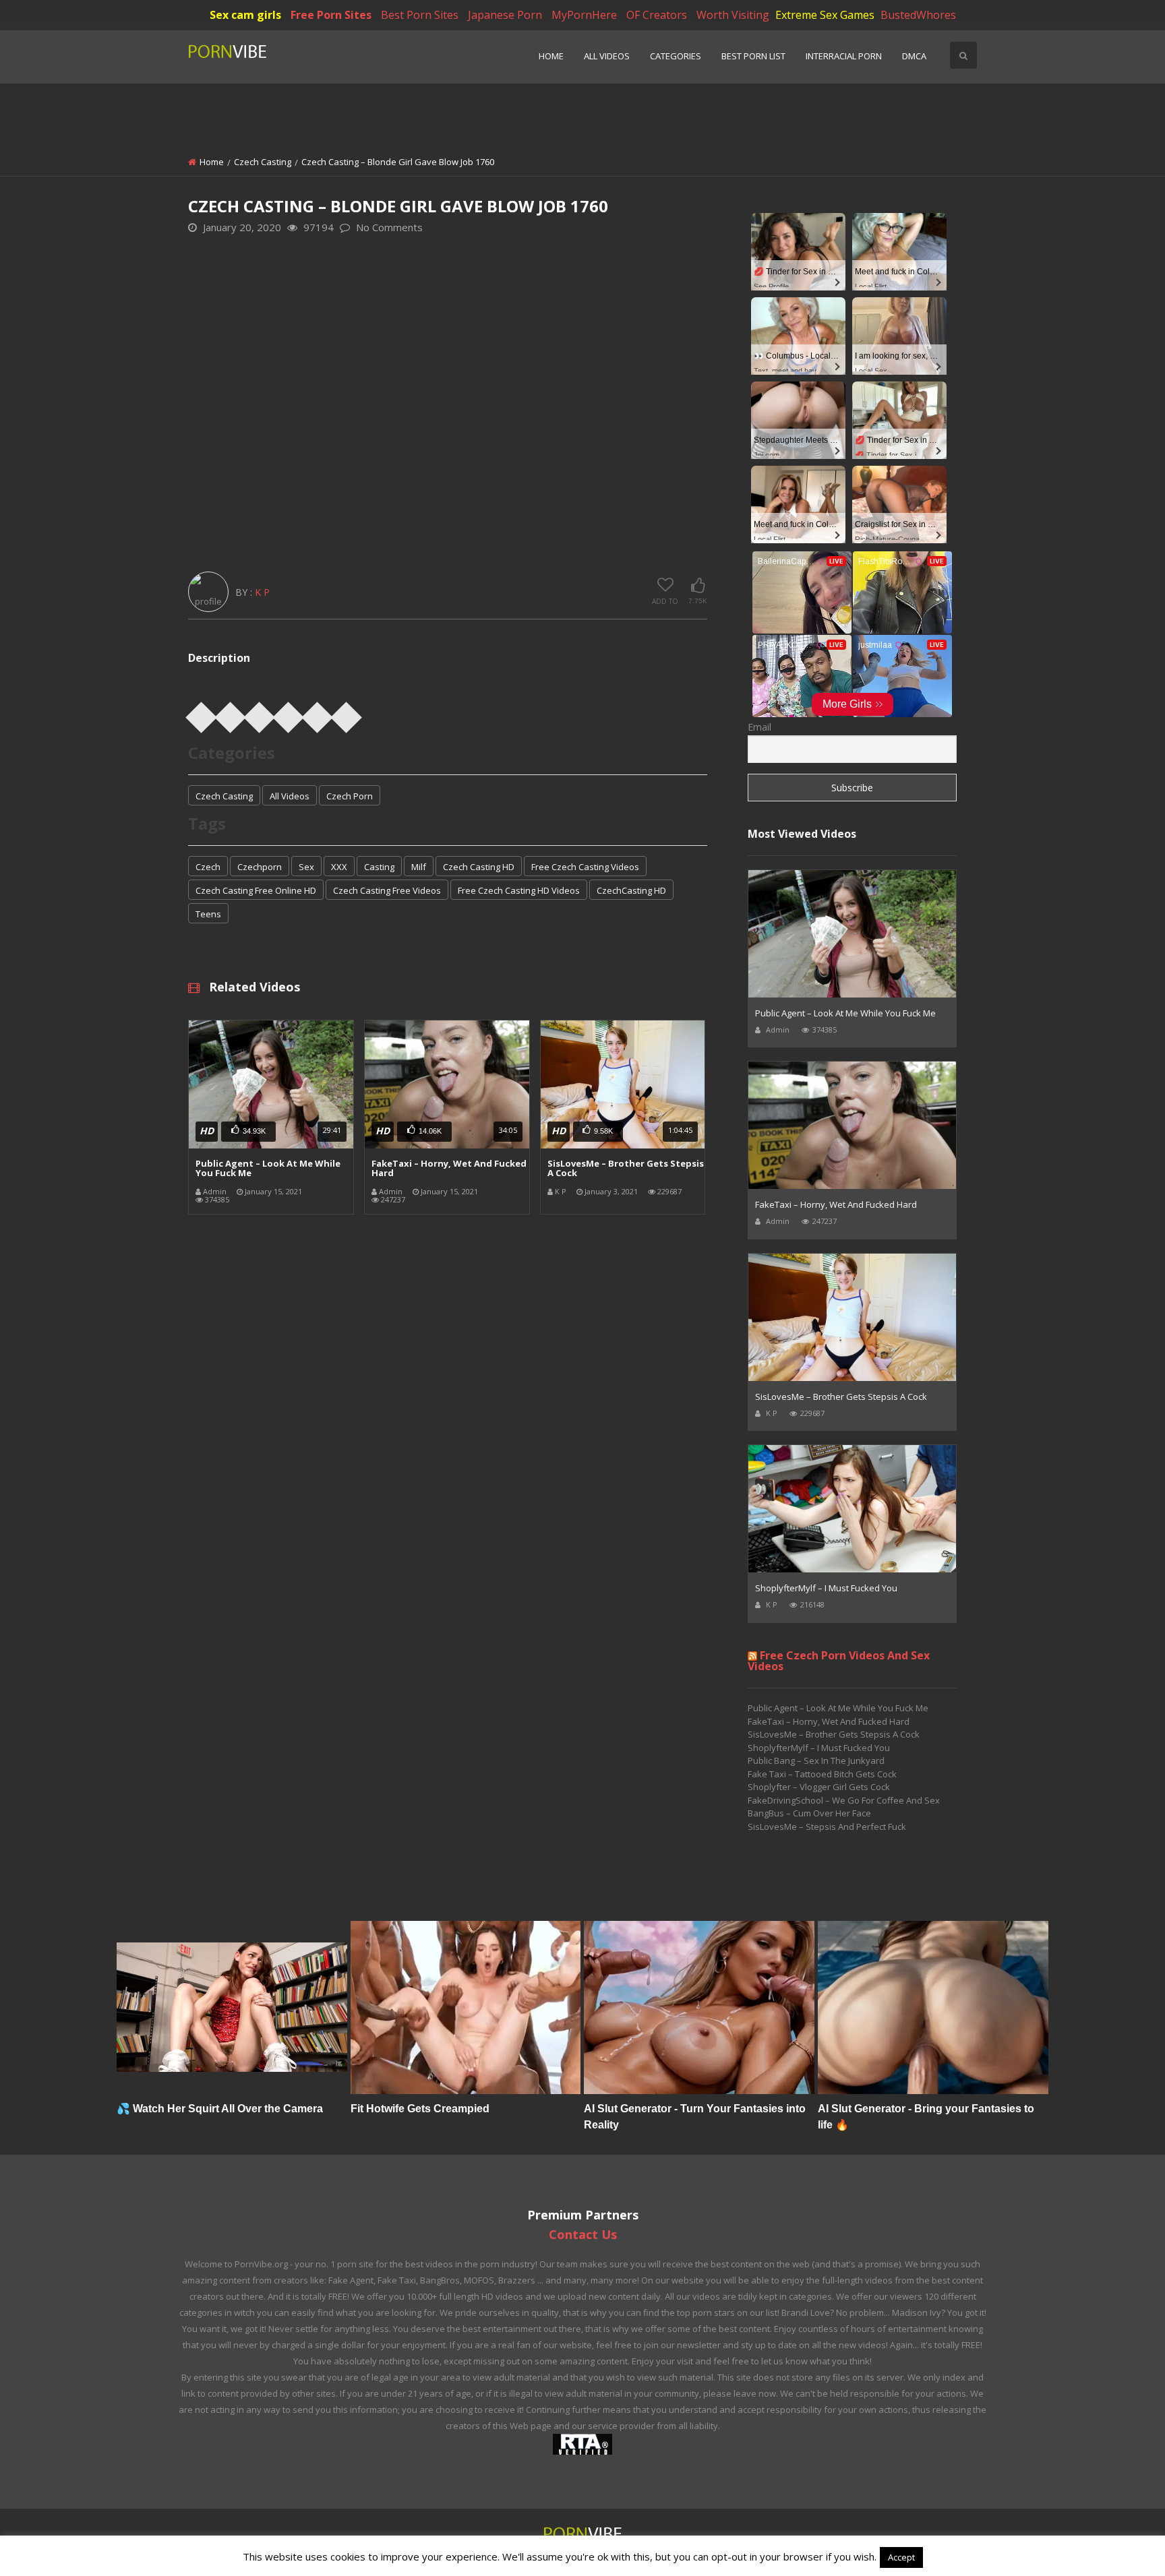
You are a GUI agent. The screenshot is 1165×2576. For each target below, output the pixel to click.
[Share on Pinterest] (260, 713)
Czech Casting (263, 162)
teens (208, 914)
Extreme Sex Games (825, 15)
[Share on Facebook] (202, 713)
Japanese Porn (505, 15)
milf (419, 867)
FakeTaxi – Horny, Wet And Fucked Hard (449, 1168)
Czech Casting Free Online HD (256, 890)
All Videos (607, 56)
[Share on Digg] (318, 713)
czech (208, 867)
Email (759, 727)
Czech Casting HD (479, 867)
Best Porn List (753, 56)
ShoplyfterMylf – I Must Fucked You (826, 1588)
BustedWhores (918, 15)
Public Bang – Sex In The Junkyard (816, 1760)
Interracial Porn (844, 56)
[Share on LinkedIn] (289, 713)
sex (306, 867)
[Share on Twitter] (231, 713)
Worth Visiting (733, 15)
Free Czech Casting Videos (585, 867)
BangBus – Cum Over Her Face (809, 1813)
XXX (339, 867)
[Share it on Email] (347, 713)
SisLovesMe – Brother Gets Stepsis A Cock (626, 1168)
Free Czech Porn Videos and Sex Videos (839, 1661)
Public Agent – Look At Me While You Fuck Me (268, 1168)
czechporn (260, 867)
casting (379, 867)
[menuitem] (551, 57)
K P (262, 592)
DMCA (914, 56)
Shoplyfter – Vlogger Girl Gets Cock (819, 1787)
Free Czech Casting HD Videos (519, 890)
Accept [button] (901, 2557)
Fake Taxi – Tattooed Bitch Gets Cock (822, 1774)
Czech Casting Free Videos (387, 890)
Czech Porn (350, 796)
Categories (676, 56)
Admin (215, 1191)
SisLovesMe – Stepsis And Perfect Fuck (827, 1827)
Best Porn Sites (420, 15)
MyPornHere (584, 15)
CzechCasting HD (631, 890)
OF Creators (657, 15)
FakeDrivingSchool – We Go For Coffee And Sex (844, 1800)
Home (551, 56)
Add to (665, 601)
